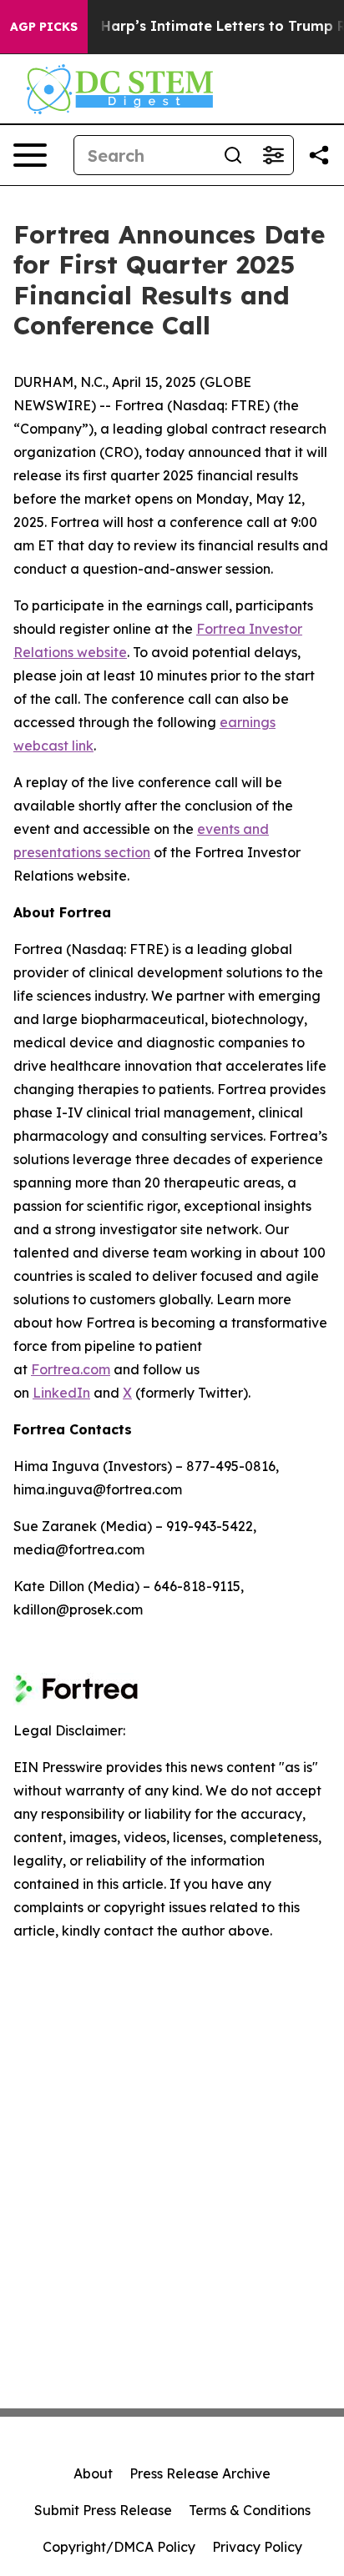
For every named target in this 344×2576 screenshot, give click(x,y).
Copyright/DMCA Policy (119, 2547)
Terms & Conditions (250, 2510)
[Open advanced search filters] (273, 155)
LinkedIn (61, 1393)
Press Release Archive (200, 2473)
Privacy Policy (257, 2547)
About (93, 2473)
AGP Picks (44, 27)
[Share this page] (319, 155)
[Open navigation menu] (30, 155)
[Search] (233, 155)
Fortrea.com (71, 1369)
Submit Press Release (103, 2510)
